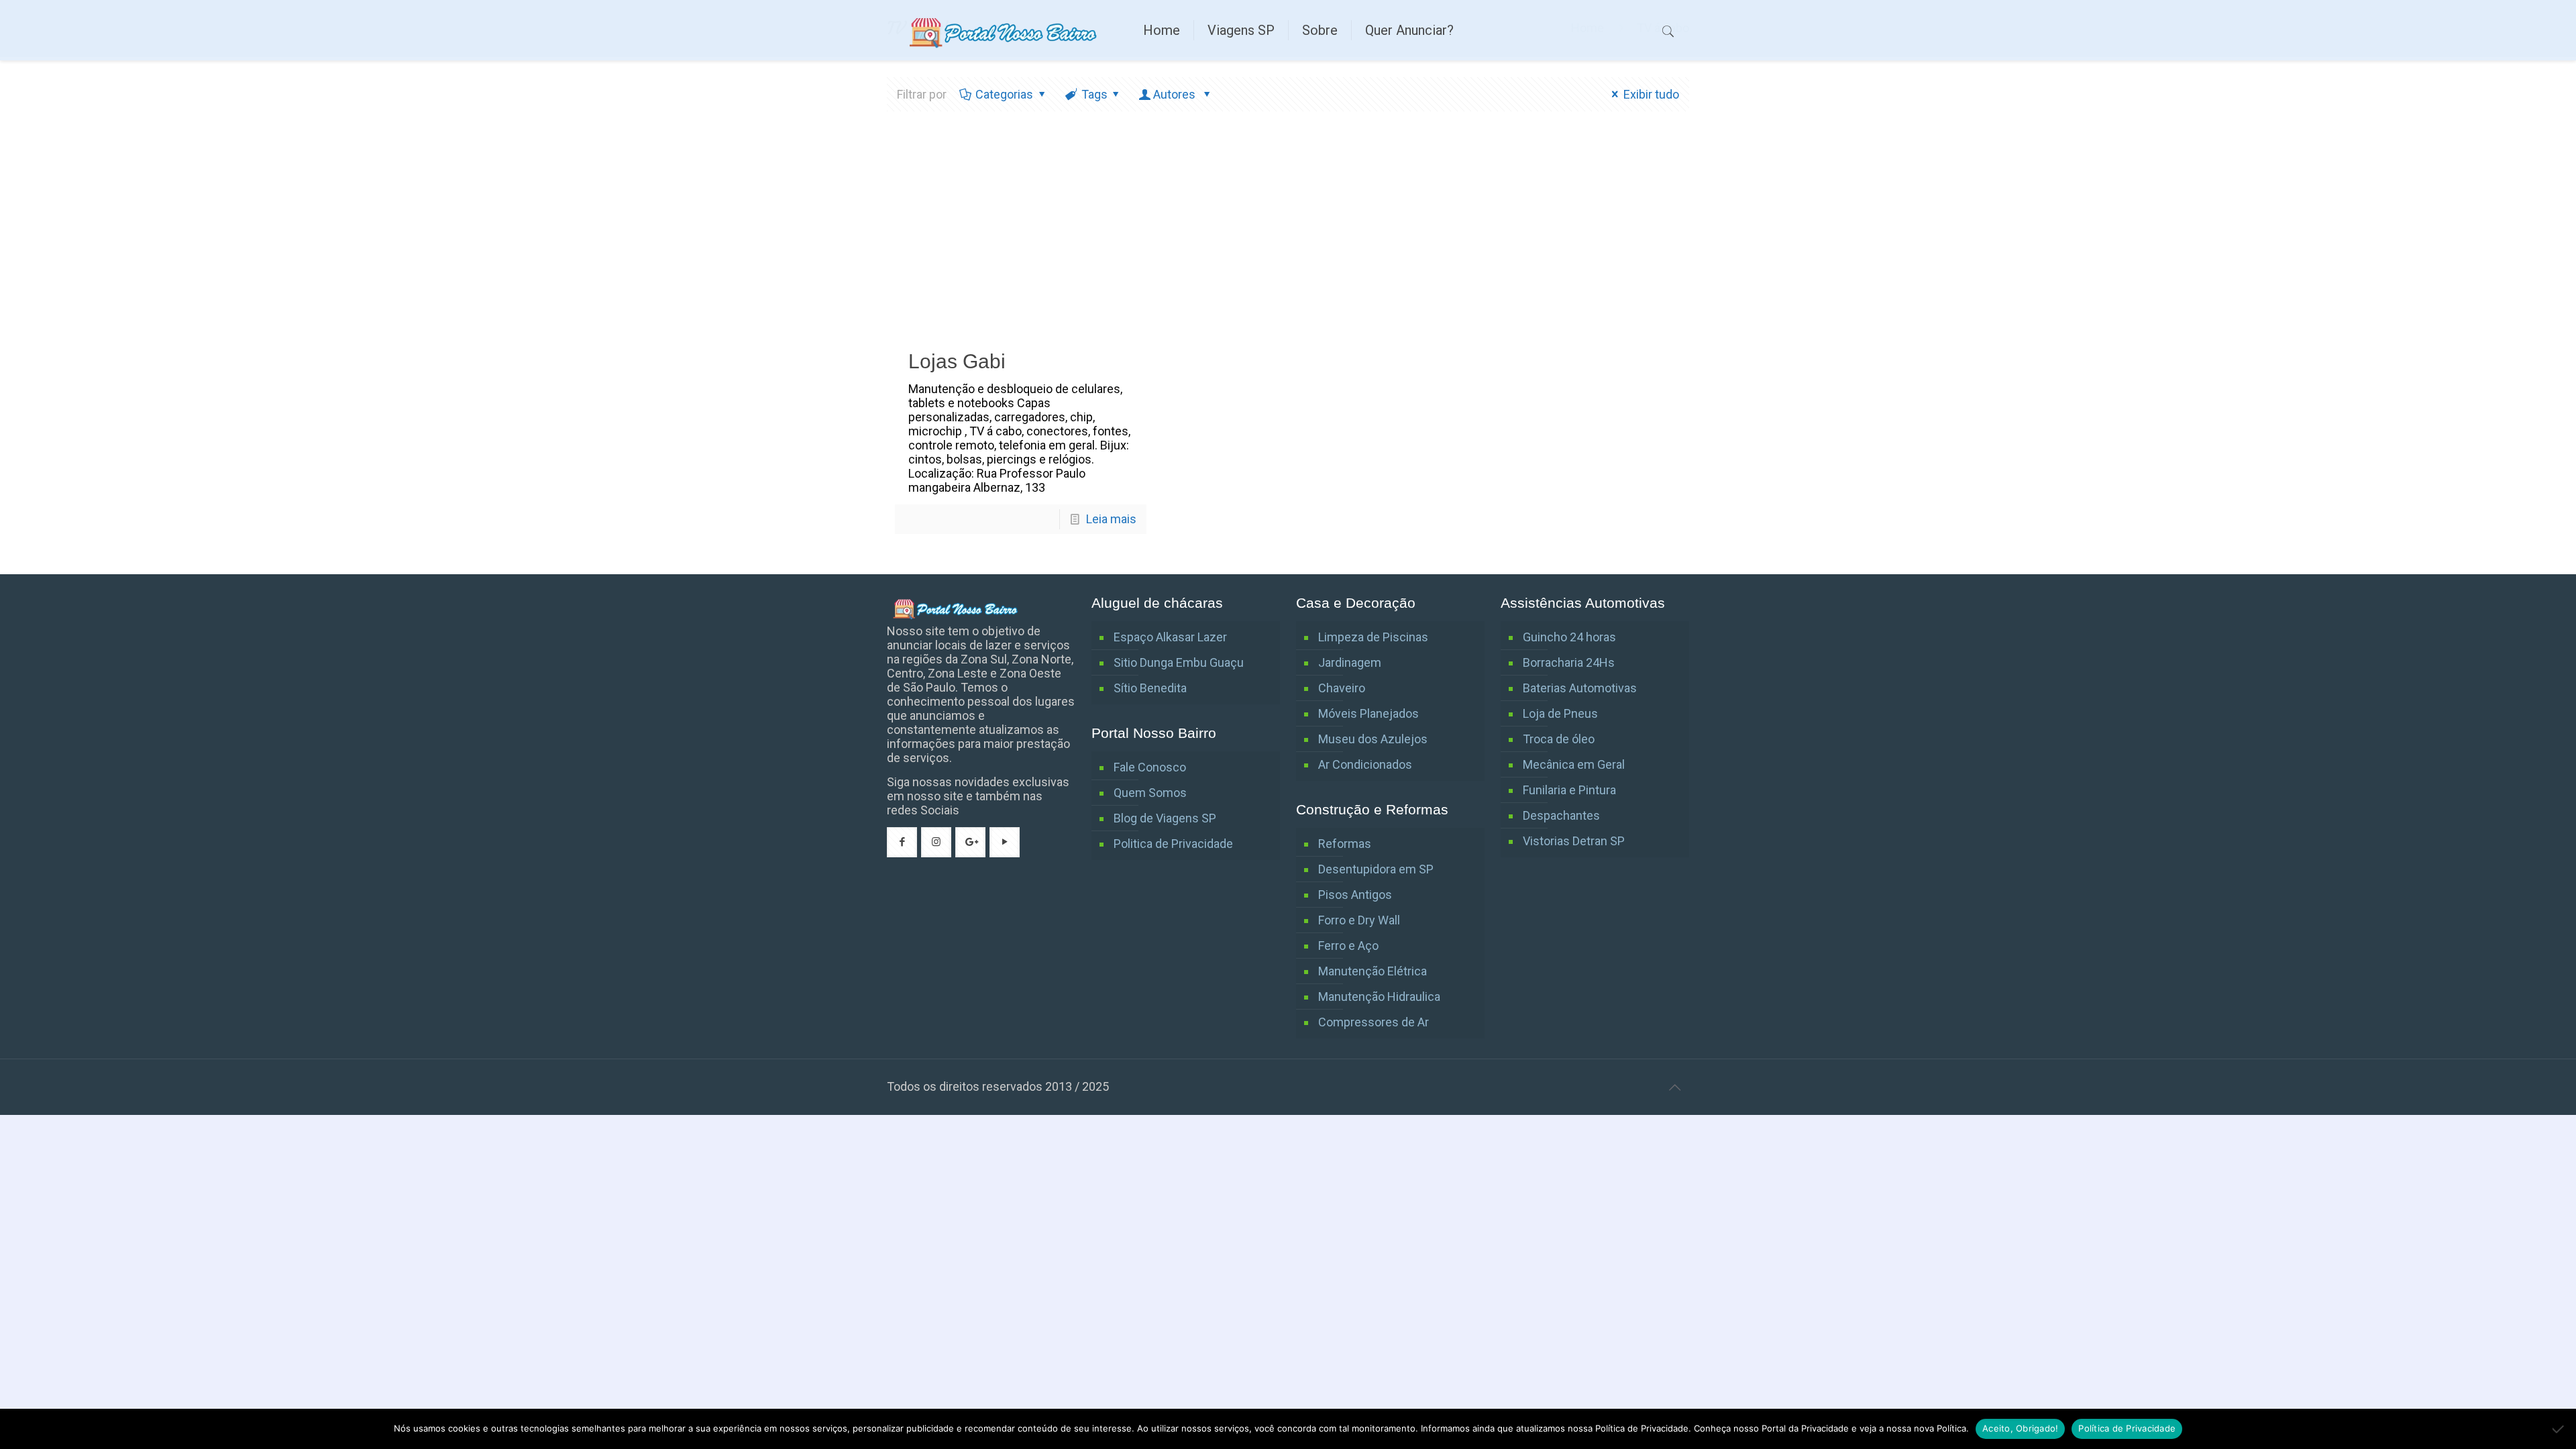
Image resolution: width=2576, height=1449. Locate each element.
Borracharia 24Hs (1569, 662)
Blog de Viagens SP (1165, 818)
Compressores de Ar (1374, 1022)
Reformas (1345, 844)
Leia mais (1111, 519)
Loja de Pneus (1560, 713)
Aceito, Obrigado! (2020, 1428)
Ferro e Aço (1348, 946)
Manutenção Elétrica (1373, 971)
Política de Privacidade (2127, 1428)
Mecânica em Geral (1574, 764)
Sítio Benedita (1150, 688)
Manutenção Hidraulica (1379, 997)
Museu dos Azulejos (1373, 739)
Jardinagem (1350, 662)
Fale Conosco (1150, 767)
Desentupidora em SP (1376, 869)
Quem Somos (1150, 793)
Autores (1176, 94)
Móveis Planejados (1368, 713)
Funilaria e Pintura (1569, 790)
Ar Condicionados (1365, 764)
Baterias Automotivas (1580, 688)
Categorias (1004, 94)
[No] (2559, 1429)
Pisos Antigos (1355, 895)
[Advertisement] (1288, 232)
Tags (1094, 94)
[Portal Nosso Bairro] (1005, 30)
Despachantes (1561, 815)
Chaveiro (1342, 688)
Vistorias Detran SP (1574, 841)
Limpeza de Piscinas (1373, 637)
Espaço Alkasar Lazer (1170, 637)
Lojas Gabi (957, 361)
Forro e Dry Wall (1359, 920)
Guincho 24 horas (1569, 637)
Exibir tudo (1651, 94)
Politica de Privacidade (1173, 844)
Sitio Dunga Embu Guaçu (1179, 662)
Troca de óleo (1559, 739)
